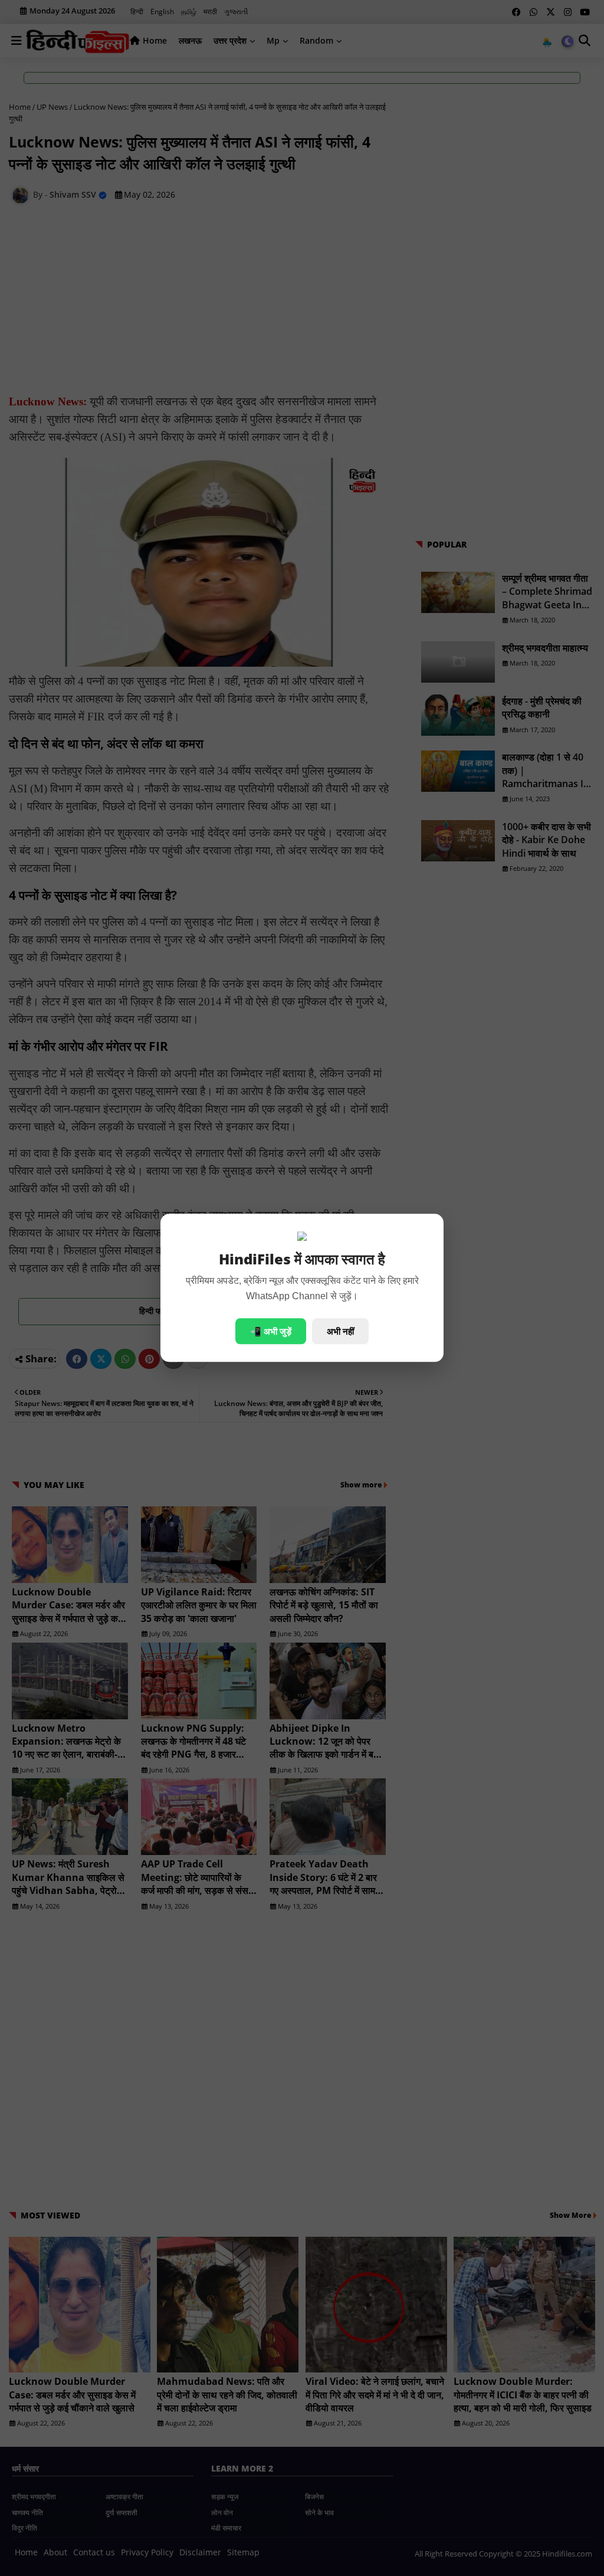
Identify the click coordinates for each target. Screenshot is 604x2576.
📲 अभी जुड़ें (271, 1332)
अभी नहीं (340, 1332)
